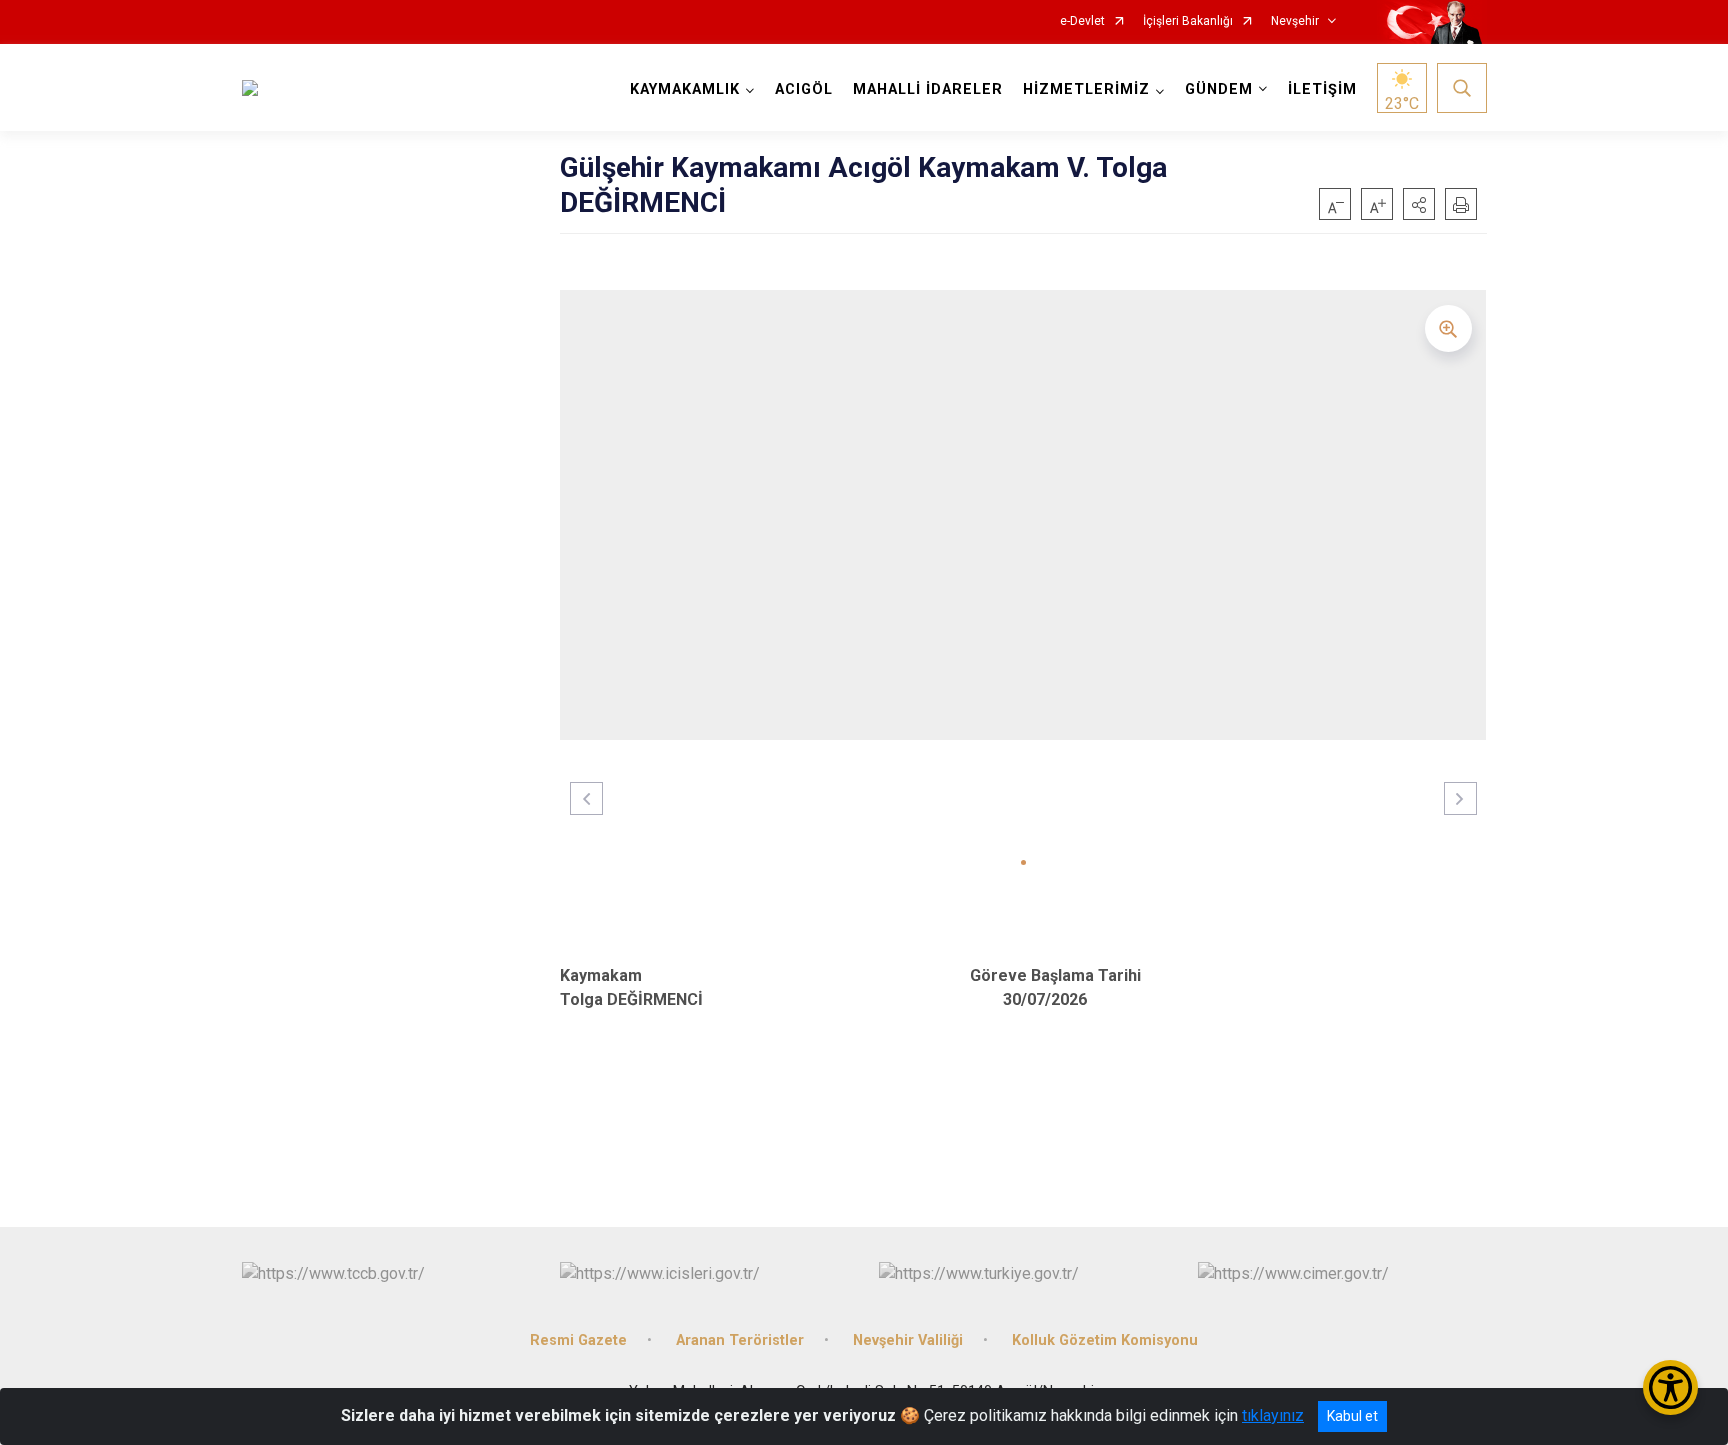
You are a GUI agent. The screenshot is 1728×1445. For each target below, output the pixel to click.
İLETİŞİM (1322, 89)
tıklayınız (1273, 1415)
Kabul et (1352, 1416)
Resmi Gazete (578, 1340)
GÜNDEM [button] (1219, 89)
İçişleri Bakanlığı (1188, 21)
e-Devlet (1082, 21)
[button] (1419, 204)
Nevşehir (1295, 21)
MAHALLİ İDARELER (928, 89)
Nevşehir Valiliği (908, 1340)
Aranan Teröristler (740, 1340)
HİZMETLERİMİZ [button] (1086, 89)
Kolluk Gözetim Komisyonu (1105, 1340)
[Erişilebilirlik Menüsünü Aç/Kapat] (1670, 1387)
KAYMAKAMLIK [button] (685, 89)
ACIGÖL (804, 89)
